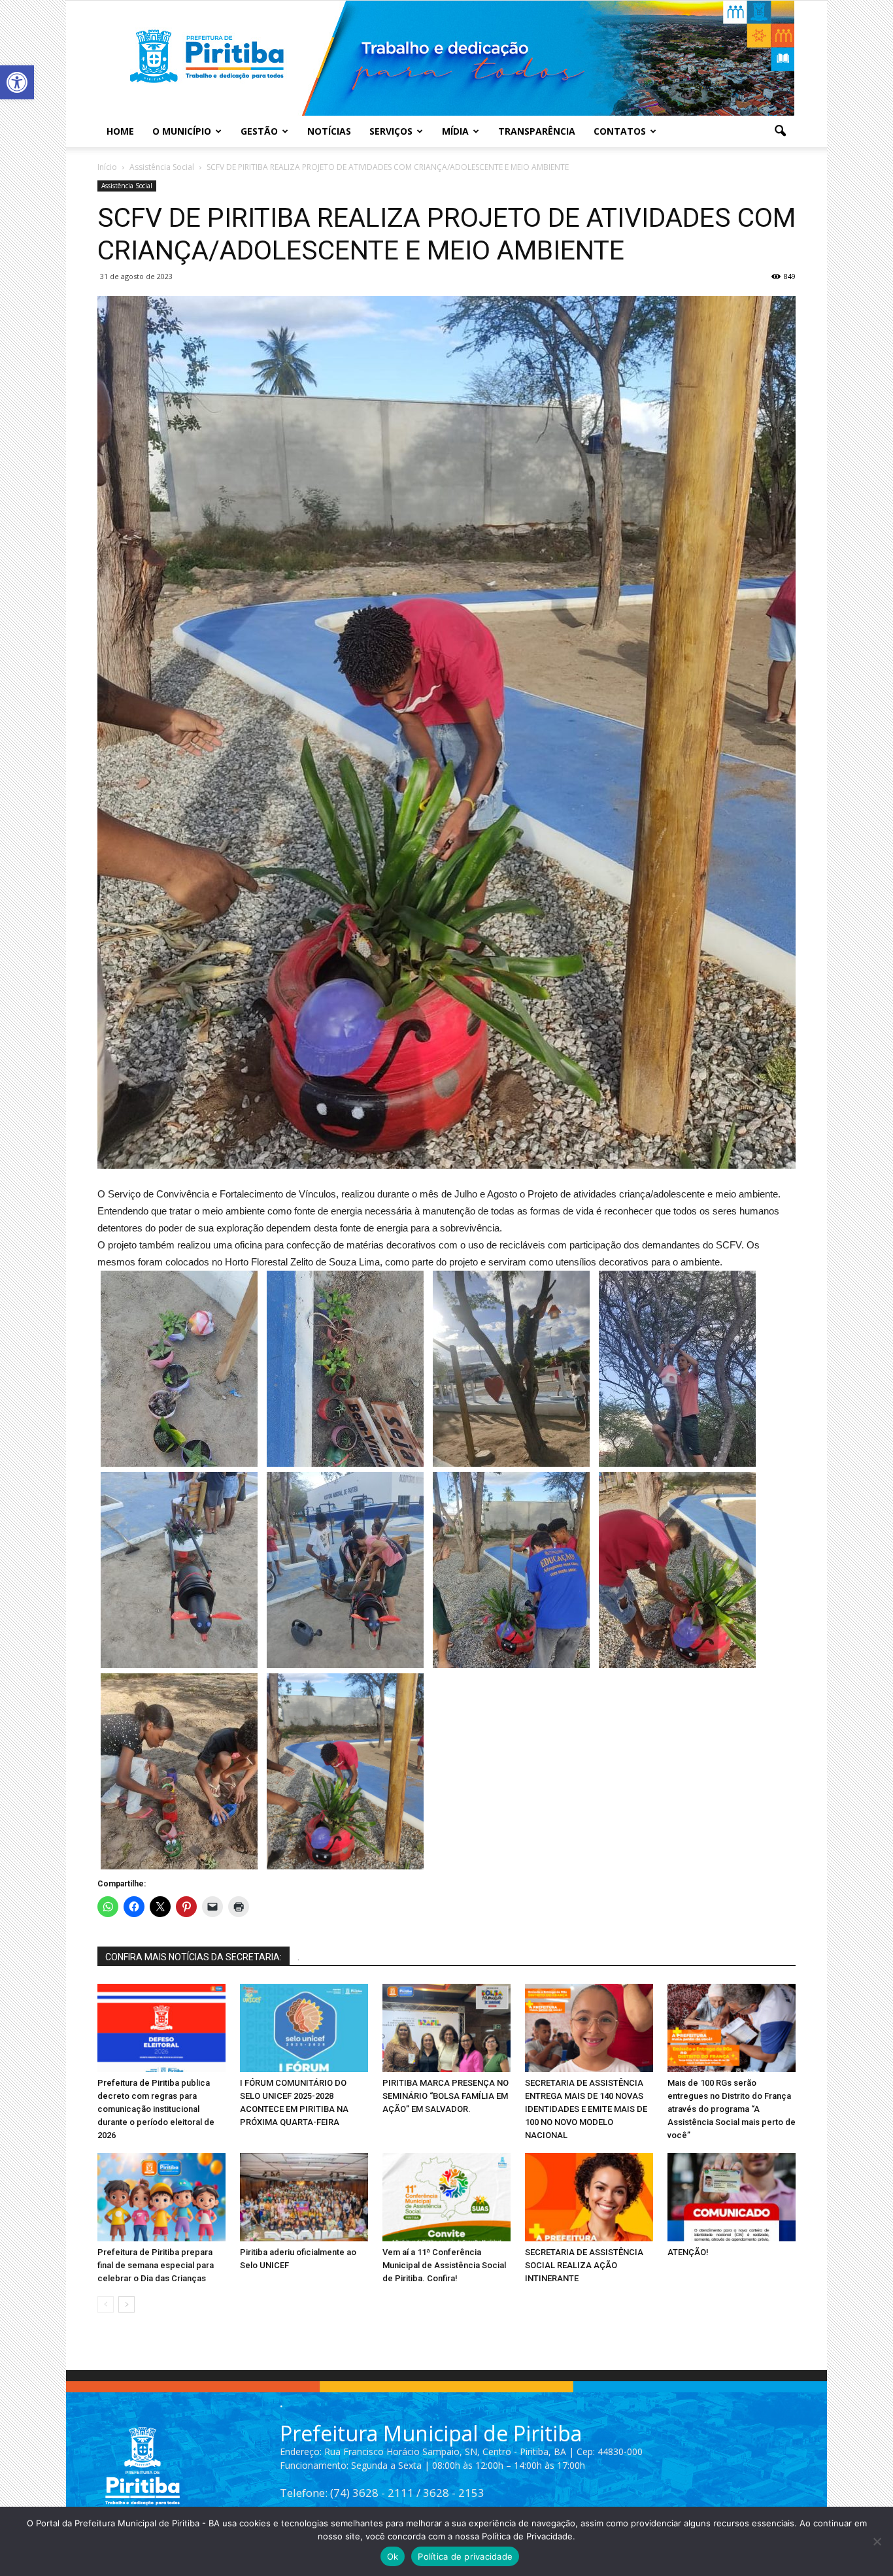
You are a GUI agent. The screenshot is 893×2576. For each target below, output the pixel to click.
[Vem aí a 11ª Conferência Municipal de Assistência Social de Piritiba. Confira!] (446, 2197)
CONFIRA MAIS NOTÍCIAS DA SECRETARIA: (194, 1957)
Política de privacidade (465, 2556)
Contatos (620, 131)
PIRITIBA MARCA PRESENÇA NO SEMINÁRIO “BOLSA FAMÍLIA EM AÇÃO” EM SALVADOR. (446, 2096)
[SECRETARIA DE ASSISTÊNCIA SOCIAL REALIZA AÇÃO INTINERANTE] (589, 2197)
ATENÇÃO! (688, 2252)
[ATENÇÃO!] (732, 2197)
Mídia (455, 131)
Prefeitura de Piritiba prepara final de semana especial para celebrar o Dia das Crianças (156, 2265)
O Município (182, 131)
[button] (17, 82)
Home (120, 131)
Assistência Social (127, 186)
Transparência (537, 131)
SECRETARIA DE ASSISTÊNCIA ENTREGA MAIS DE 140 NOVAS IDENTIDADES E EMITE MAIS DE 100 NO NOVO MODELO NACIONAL (586, 2109)
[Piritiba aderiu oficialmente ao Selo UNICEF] (304, 2197)
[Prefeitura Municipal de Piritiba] (446, 58)
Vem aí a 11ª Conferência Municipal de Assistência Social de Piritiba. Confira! (444, 2265)
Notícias (329, 131)
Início (107, 167)
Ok (393, 2556)
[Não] (877, 2541)
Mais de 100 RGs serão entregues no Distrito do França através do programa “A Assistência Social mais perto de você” (732, 2109)
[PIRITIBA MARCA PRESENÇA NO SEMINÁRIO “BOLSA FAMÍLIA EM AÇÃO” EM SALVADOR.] (446, 2028)
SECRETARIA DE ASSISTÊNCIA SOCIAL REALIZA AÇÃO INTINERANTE (584, 2265)
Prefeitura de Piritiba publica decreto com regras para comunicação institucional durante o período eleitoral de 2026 (156, 2109)
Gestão (259, 131)
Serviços (391, 131)
